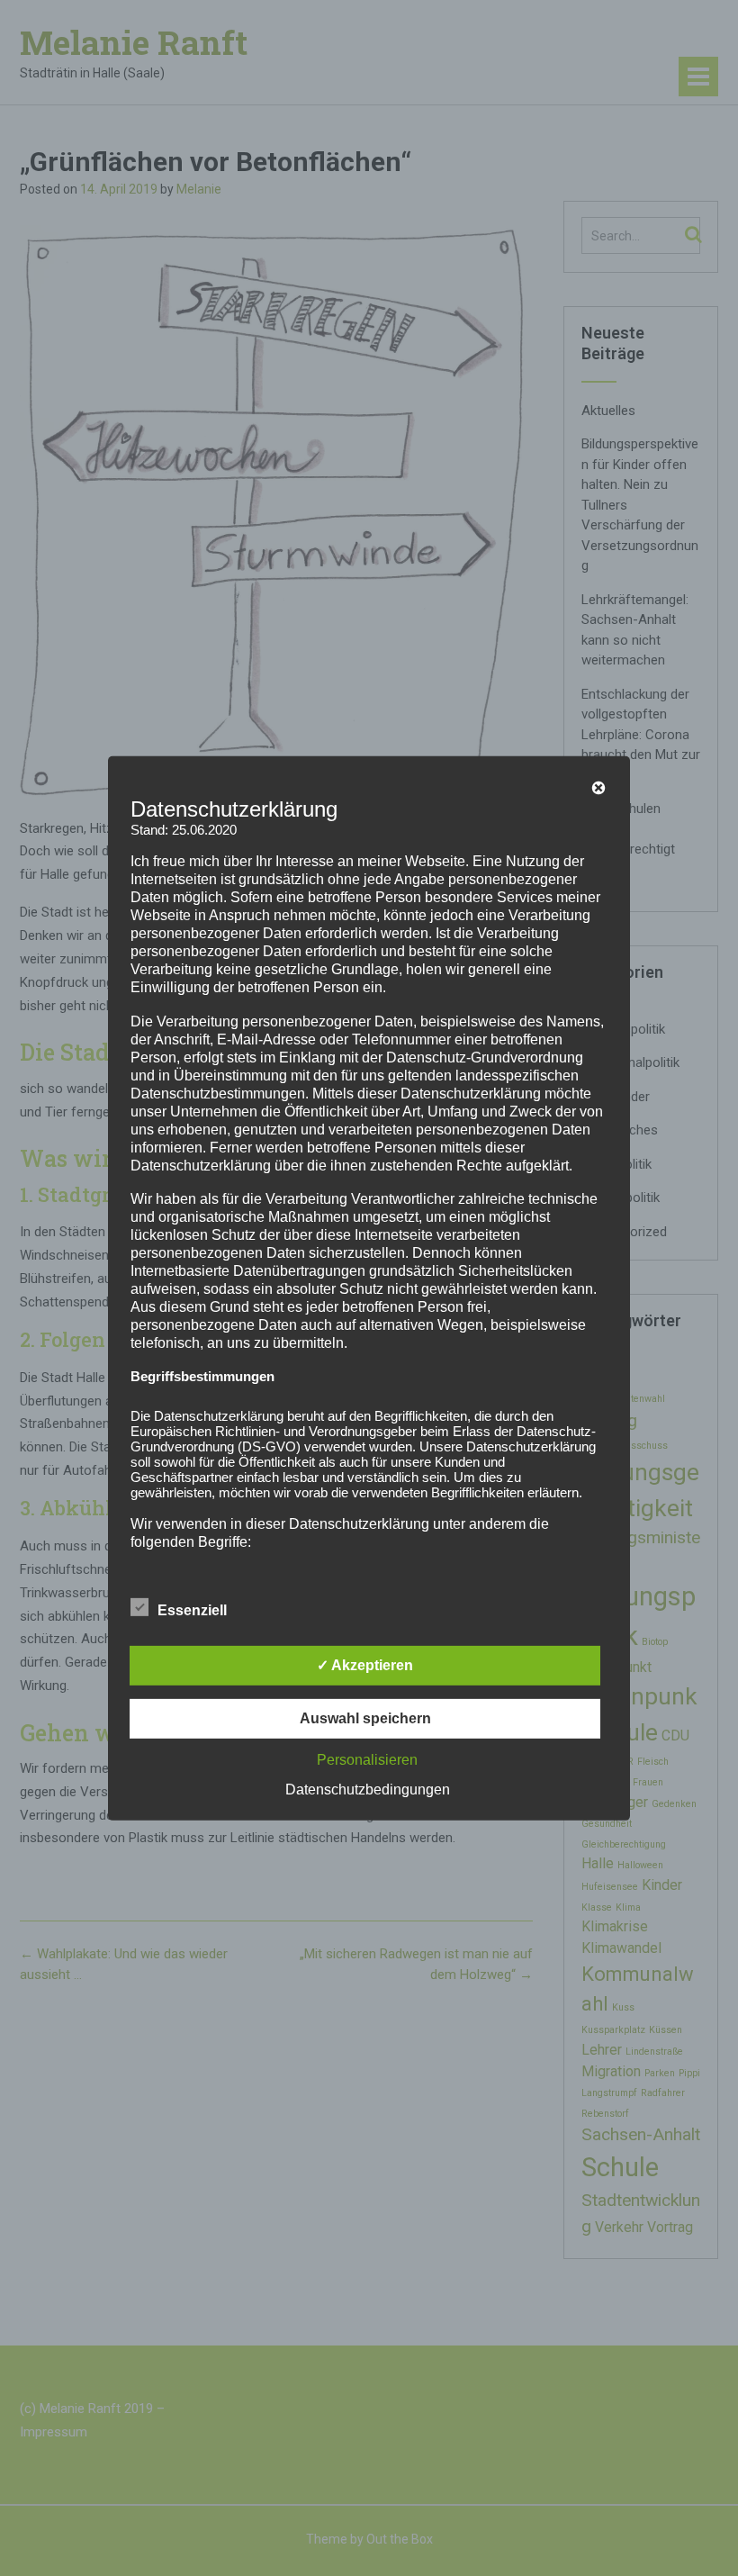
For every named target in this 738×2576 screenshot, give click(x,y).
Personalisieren (367, 1760)
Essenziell (192, 1610)
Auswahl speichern (365, 1718)
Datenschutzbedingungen (368, 1790)
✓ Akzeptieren (365, 1665)
